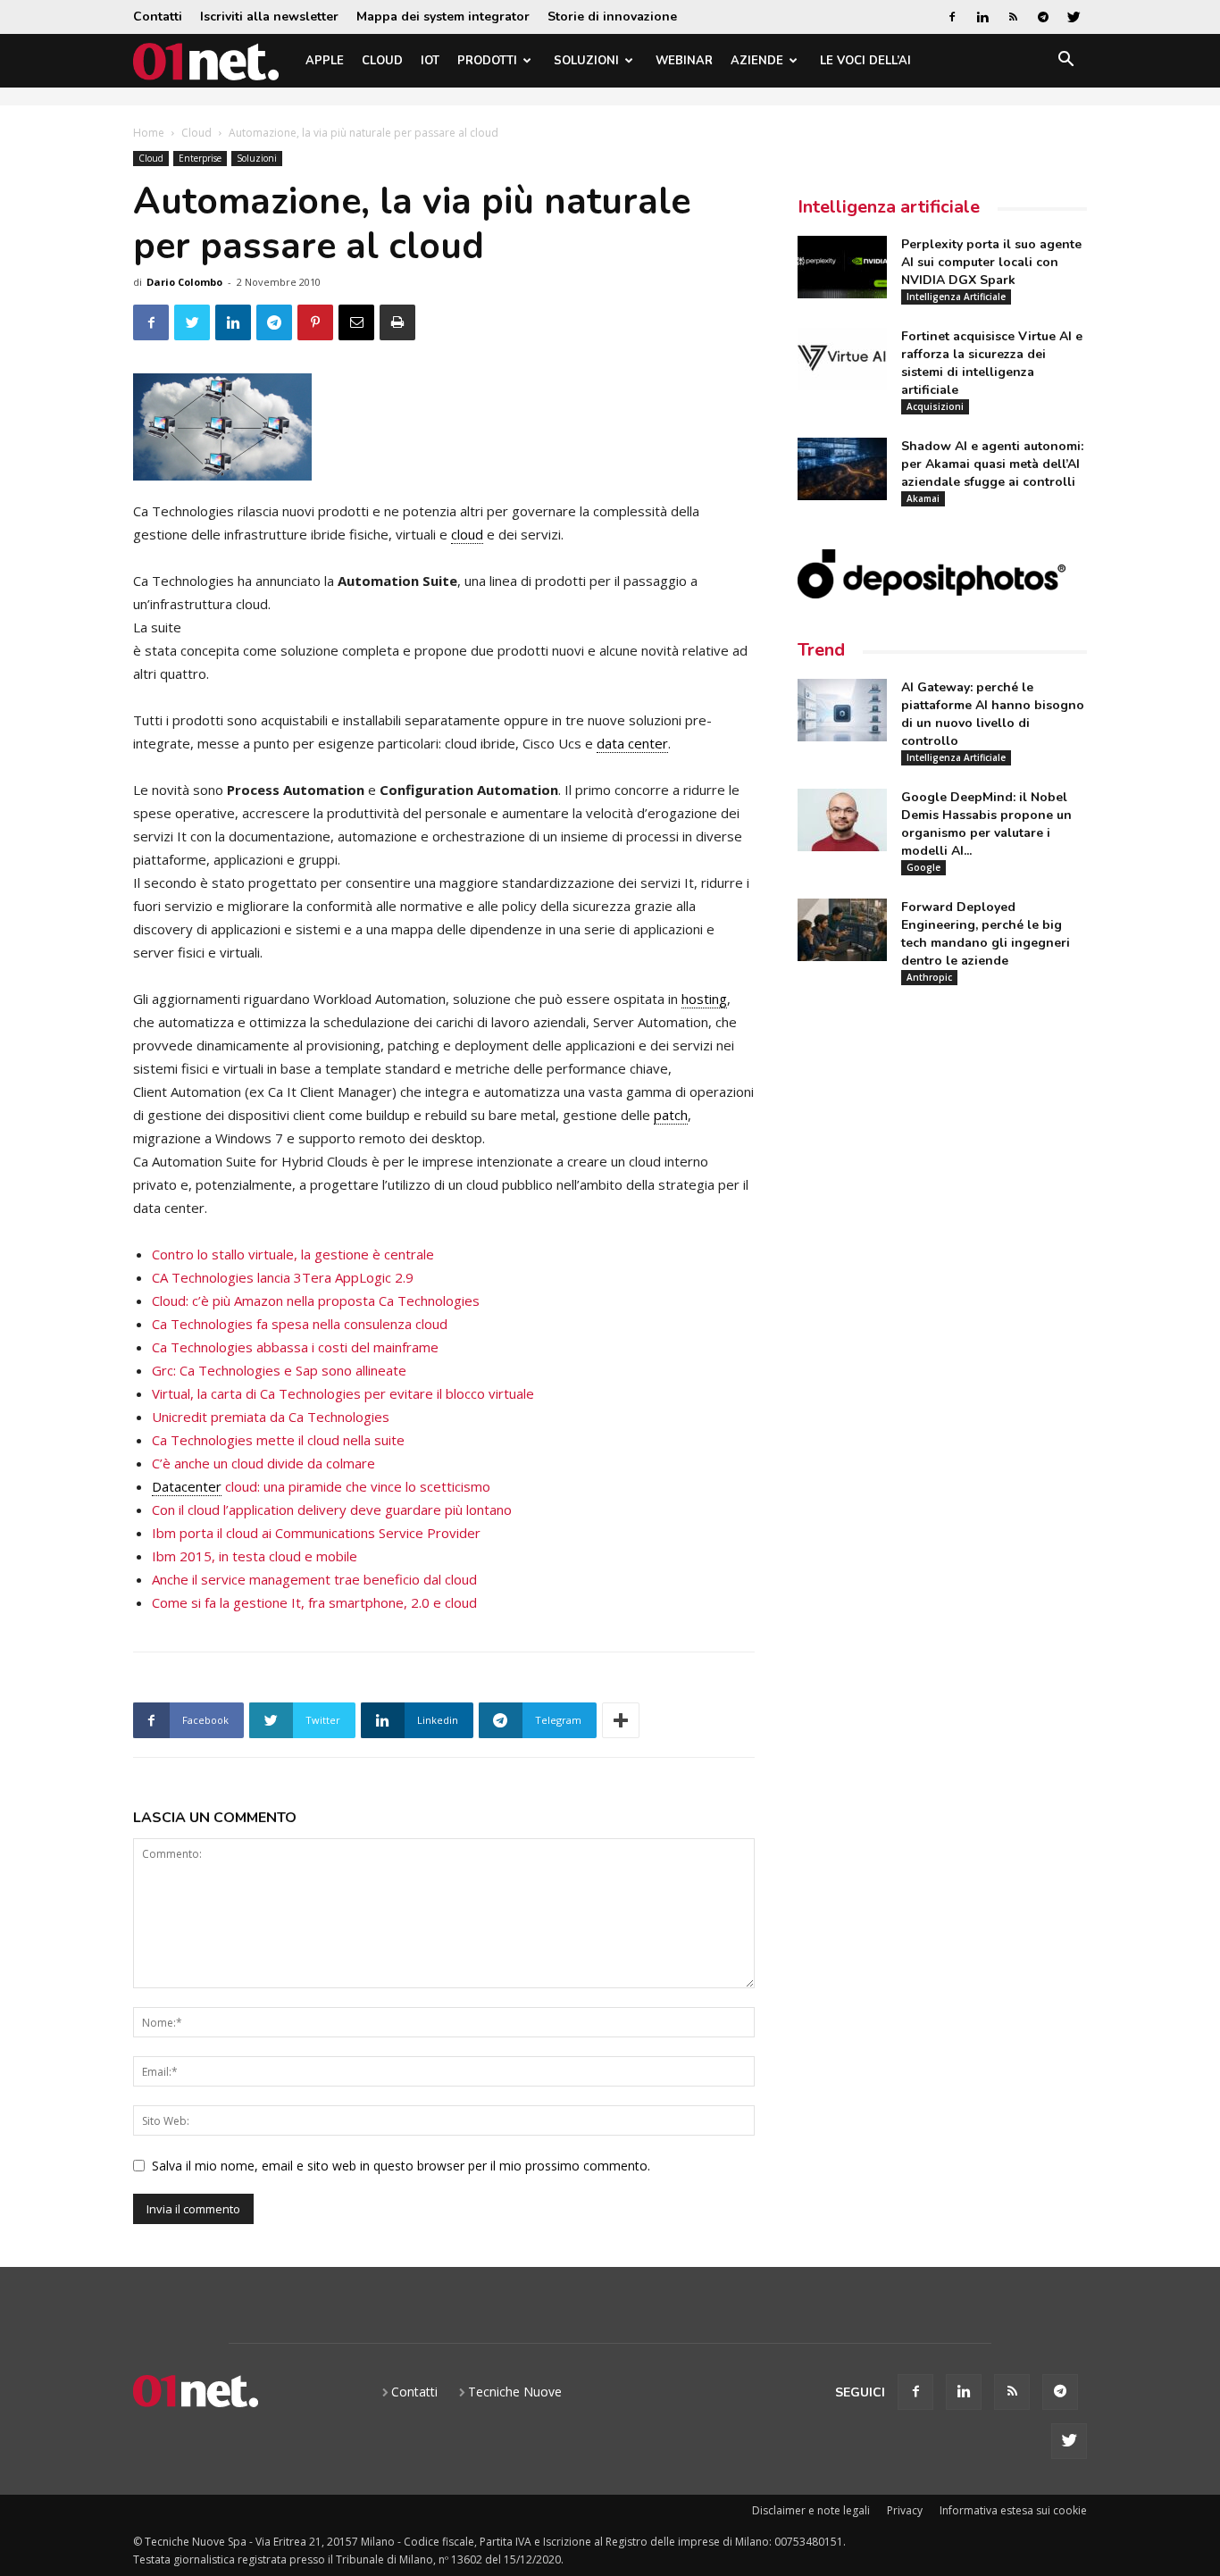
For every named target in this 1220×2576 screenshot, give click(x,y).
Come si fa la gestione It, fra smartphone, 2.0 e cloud (314, 1602)
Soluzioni (586, 61)
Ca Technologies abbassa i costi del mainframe (295, 1347)
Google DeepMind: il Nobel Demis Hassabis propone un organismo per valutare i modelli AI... (986, 824)
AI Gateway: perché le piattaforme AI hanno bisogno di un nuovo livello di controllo (993, 714)
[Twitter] (1074, 17)
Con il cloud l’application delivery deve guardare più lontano (332, 1510)
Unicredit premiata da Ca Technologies (271, 1417)
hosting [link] (704, 999)
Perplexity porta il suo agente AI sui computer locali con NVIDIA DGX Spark (991, 262)
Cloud (382, 61)
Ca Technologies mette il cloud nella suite (278, 1440)
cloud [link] (467, 534)
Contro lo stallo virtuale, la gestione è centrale (293, 1254)
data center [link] (632, 743)
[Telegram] (1043, 17)
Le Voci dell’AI (865, 61)
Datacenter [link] (187, 1486)
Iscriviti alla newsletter (269, 17)
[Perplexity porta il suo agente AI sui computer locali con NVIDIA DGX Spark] (842, 267)
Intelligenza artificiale (889, 207)
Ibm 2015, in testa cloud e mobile (255, 1556)
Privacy (905, 2510)
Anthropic (929, 977)
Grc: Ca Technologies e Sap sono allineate (279, 1370)
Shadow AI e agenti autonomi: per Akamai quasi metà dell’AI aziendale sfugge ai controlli (992, 464)
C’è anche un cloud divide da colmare (263, 1463)
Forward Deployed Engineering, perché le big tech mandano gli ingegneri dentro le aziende (986, 934)
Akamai (923, 498)
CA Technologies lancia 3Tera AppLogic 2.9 (283, 1277)
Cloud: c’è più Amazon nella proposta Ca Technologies (316, 1301)
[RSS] (1013, 17)
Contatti (158, 17)
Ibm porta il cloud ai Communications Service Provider (316, 1533)
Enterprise (200, 158)
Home (149, 133)
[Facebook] (952, 17)
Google (923, 867)
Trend (821, 650)
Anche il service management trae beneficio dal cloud (314, 1579)
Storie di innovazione (612, 17)
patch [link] (671, 1115)
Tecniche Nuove (515, 2392)
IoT (430, 61)
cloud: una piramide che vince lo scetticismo (321, 1486)
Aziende (757, 61)
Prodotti (487, 61)
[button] (1065, 62)
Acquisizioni (935, 406)
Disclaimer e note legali (811, 2510)
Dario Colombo (184, 282)
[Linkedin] (982, 17)
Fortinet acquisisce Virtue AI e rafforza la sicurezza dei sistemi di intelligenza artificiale (992, 363)
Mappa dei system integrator (443, 17)
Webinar (684, 61)
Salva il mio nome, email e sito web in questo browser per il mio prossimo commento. (401, 2166)
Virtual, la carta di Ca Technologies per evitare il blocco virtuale (343, 1393)
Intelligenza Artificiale (956, 297)
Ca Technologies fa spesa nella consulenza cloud (300, 1324)
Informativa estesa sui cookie (1013, 2510)
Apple (325, 61)
